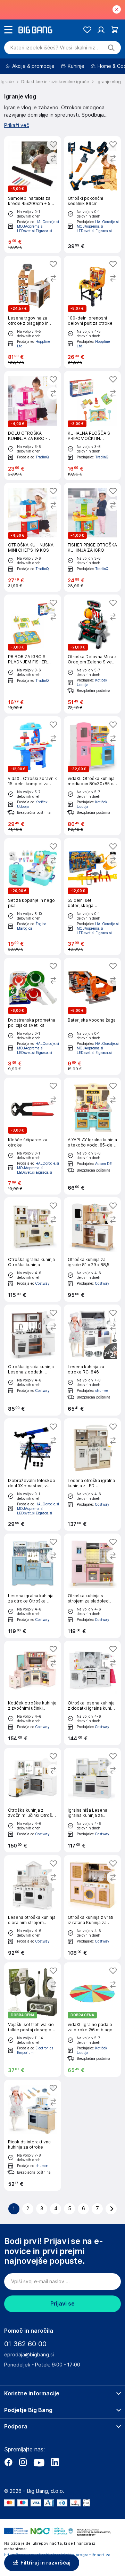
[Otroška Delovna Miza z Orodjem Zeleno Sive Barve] (92, 654)
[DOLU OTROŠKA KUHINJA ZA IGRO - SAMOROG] (33, 426)
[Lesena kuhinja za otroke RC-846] (92, 1360)
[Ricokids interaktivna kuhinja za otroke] (33, 2135)
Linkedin (55, 2462)
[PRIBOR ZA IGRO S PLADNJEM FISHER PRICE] (33, 654)
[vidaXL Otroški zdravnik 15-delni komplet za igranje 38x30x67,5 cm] (33, 776)
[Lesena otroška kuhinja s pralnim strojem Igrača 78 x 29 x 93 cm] (33, 1907)
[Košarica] (115, 30)
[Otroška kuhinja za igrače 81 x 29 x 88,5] (92, 1250)
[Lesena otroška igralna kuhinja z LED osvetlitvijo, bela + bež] (92, 1475)
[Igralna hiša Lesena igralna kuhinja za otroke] (92, 1800)
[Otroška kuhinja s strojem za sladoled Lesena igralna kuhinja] (92, 1586)
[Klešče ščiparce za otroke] (33, 1136)
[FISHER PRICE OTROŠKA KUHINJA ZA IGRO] (92, 537)
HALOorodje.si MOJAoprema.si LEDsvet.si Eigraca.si (38, 226)
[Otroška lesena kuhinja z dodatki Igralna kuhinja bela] (92, 1693)
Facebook (8, 2462)
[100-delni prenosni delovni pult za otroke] (92, 312)
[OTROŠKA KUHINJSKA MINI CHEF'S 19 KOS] (33, 537)
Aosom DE (103, 1164)
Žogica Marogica (32, 926)
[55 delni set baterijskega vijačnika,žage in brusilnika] (92, 897)
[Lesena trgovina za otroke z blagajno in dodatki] (33, 312)
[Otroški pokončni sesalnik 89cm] (92, 195)
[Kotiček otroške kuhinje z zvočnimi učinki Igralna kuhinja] (33, 1693)
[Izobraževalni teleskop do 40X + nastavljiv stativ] (33, 1475)
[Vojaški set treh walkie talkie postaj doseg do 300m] (33, 2020)
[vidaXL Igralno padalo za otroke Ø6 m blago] (92, 2020)
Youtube (39, 2462)
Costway (43, 1283)
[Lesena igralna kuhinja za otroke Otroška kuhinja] (33, 1586)
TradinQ (42, 457)
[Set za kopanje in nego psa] (33, 897)
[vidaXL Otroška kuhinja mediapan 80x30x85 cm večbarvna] (92, 776)
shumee (102, 1391)
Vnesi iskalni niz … (54, 48)
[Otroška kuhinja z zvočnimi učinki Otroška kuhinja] (33, 1800)
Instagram (23, 2462)
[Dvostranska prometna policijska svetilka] (33, 1016)
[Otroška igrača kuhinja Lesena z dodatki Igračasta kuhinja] (33, 1360)
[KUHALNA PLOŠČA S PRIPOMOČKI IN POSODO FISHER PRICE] (92, 426)
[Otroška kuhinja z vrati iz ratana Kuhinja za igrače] (92, 1907)
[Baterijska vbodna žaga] (92, 1016)
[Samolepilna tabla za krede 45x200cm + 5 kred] (33, 195)
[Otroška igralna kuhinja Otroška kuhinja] (33, 1250)
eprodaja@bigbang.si (29, 2355)
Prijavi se (62, 2304)
